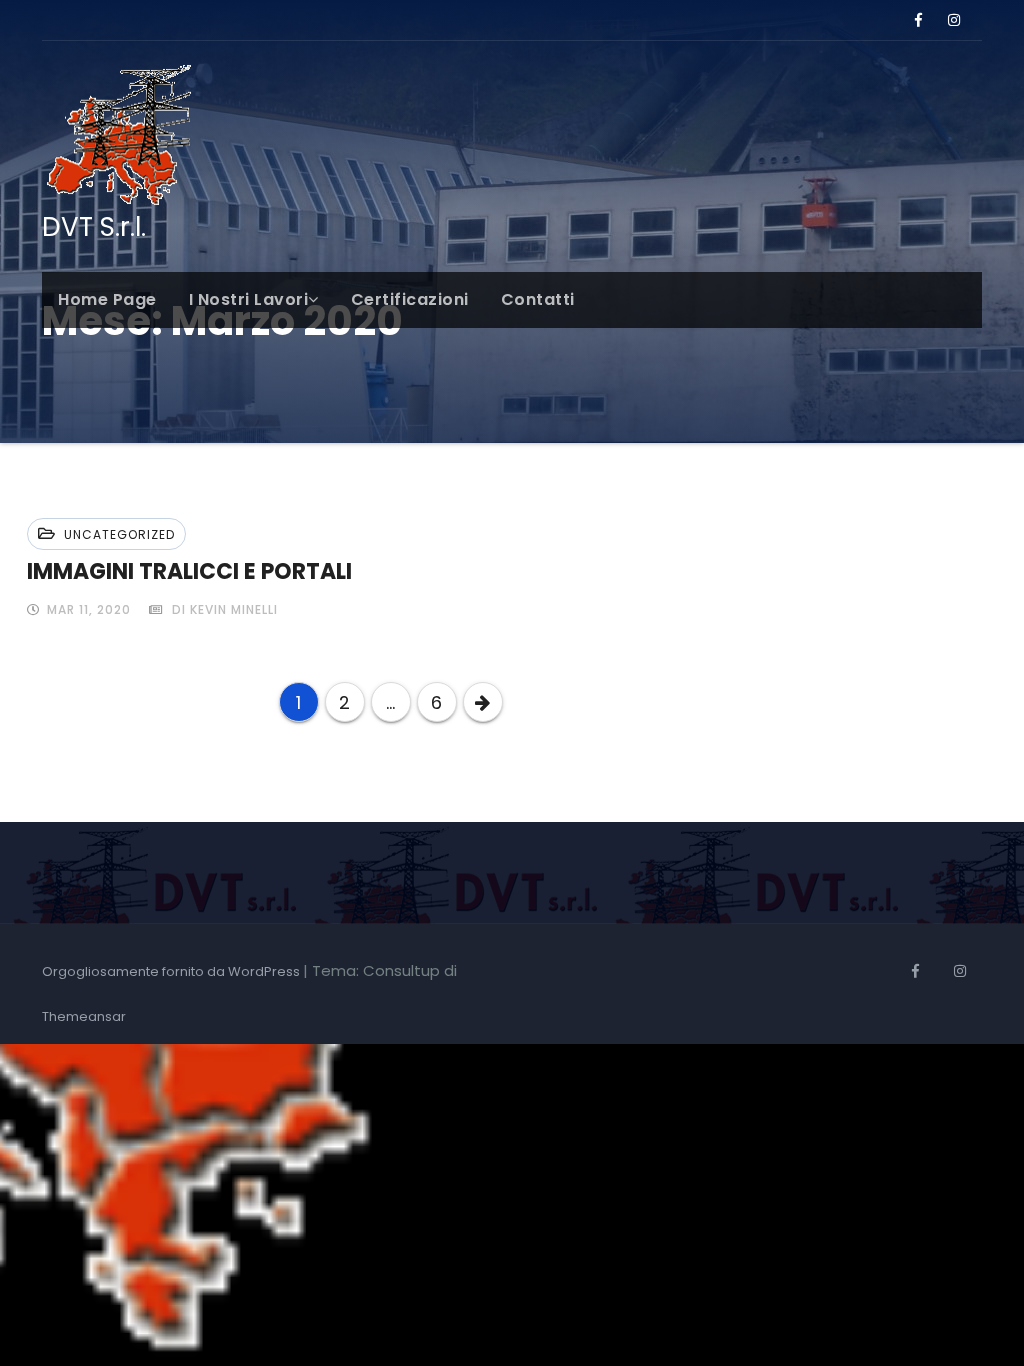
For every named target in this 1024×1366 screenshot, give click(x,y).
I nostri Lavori (249, 299)
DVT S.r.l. (94, 227)
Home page (107, 299)
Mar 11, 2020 (87, 609)
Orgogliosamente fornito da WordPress (172, 971)
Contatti (538, 299)
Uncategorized (119, 534)
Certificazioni (410, 299)
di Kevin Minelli (223, 609)
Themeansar (84, 1016)
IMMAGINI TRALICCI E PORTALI (189, 571)
